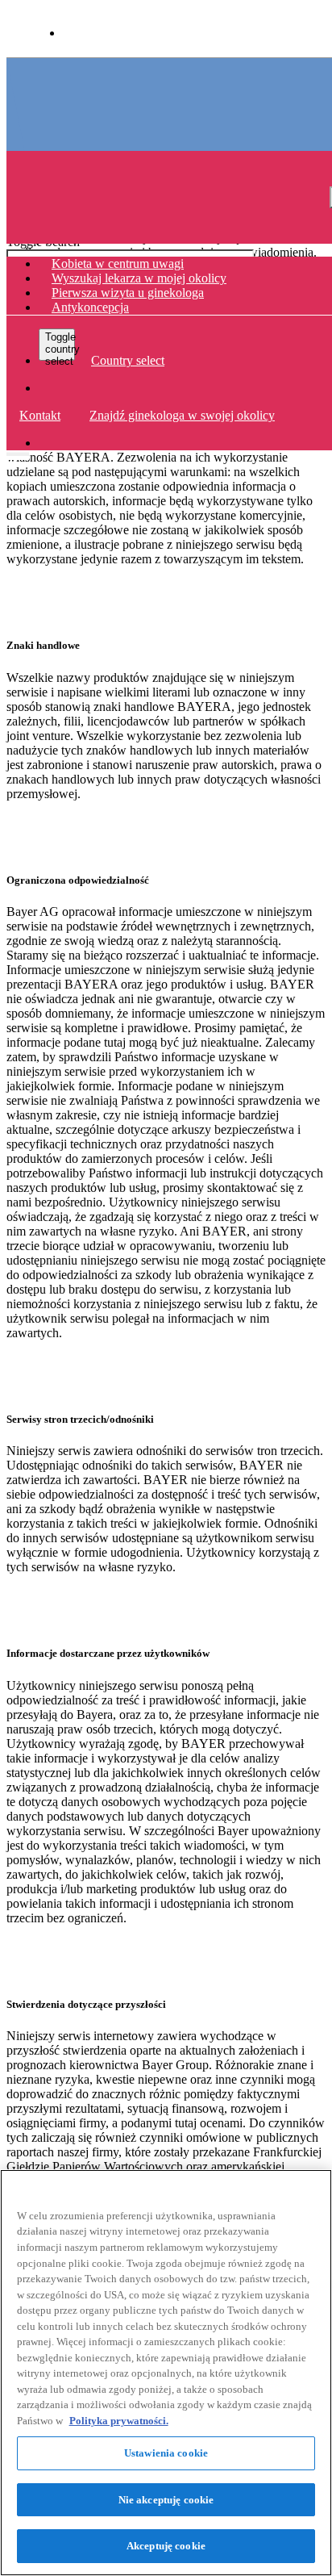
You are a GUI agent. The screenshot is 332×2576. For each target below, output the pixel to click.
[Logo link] (52, 79)
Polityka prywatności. (119, 2421)
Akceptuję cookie (166, 2546)
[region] (166, 2373)
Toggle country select (60, 346)
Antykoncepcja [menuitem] (90, 307)
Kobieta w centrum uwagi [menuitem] (118, 263)
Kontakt (40, 415)
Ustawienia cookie (166, 2453)
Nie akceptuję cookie (166, 2500)
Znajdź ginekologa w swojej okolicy (182, 415)
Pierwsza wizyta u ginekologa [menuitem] (128, 293)
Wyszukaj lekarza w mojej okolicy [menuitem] (139, 278)
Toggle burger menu (18, 450)
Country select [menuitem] (128, 360)
